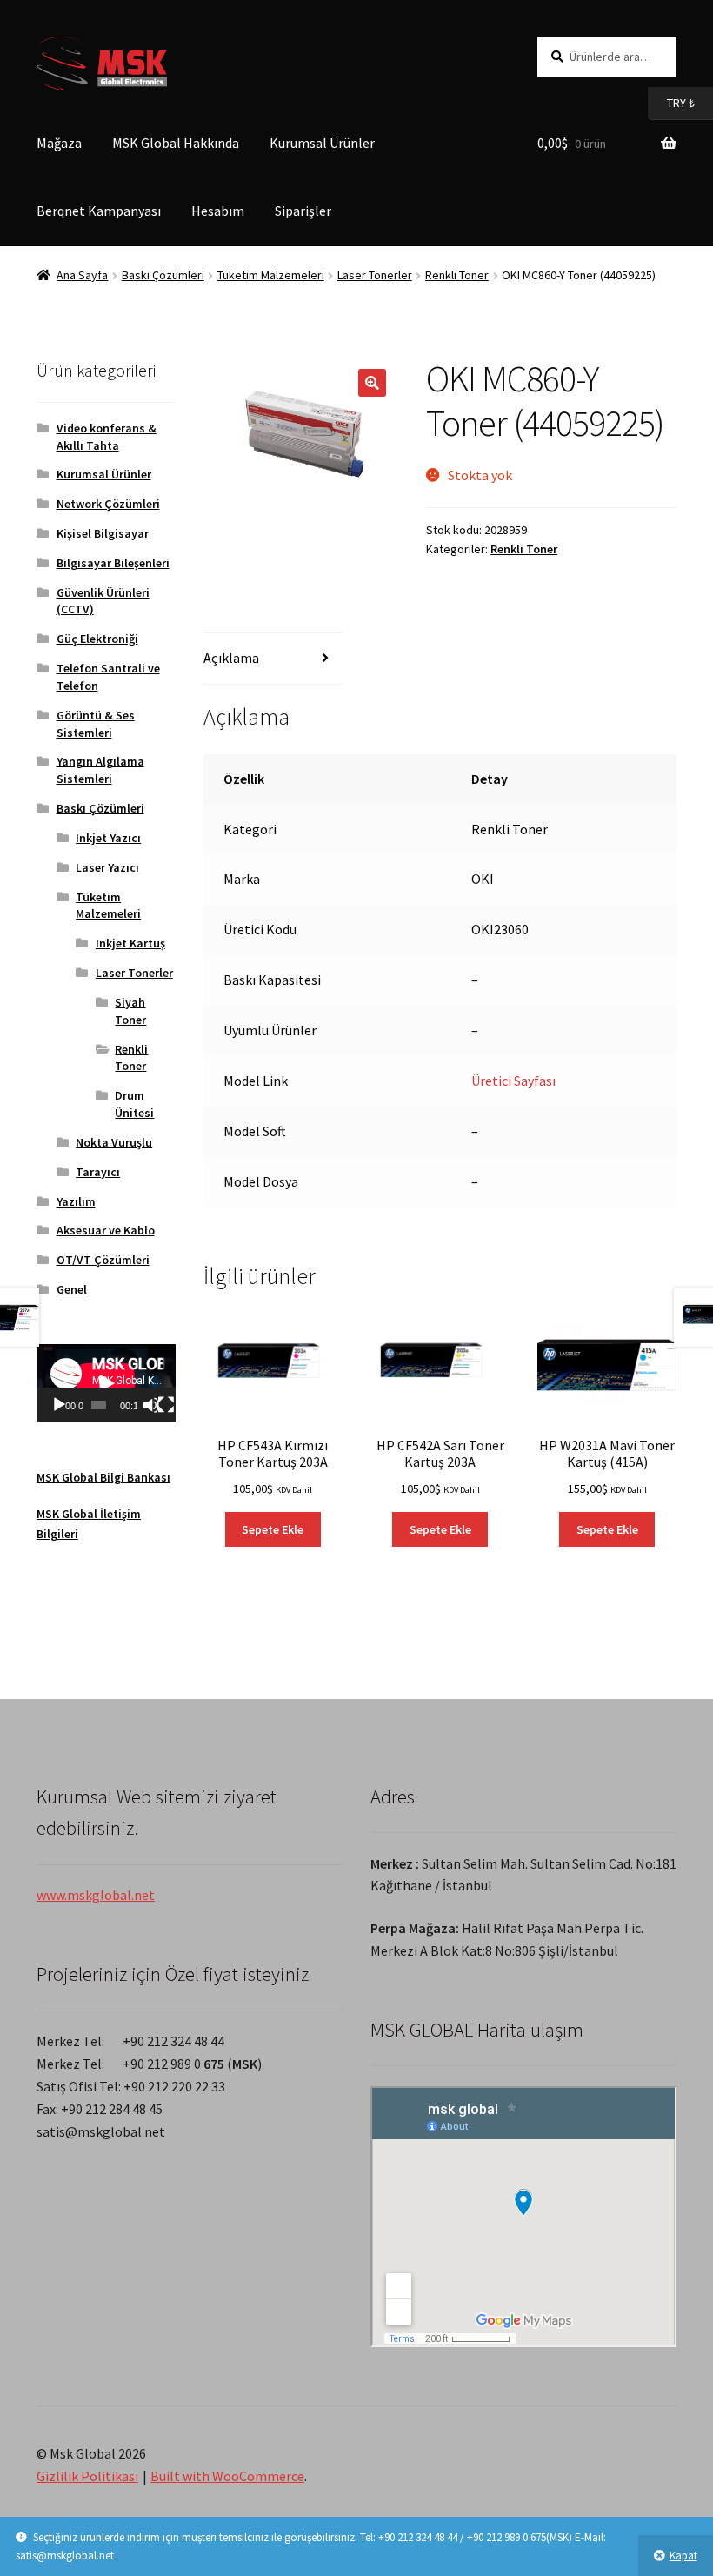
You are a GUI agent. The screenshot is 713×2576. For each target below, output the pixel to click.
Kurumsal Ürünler (322, 143)
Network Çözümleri (108, 504)
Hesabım (218, 211)
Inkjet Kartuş (130, 943)
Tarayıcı (98, 1172)
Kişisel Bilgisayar (103, 533)
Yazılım (76, 1201)
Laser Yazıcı (107, 867)
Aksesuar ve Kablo (106, 1230)
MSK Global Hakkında (176, 143)
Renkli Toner (457, 275)
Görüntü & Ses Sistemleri (96, 724)
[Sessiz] (151, 1405)
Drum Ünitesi (134, 1104)
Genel (72, 1289)
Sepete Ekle (273, 1529)
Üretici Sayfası (513, 1081)
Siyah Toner (130, 1011)
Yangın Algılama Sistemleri (100, 770)
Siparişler (303, 211)
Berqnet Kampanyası (99, 211)
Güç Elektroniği (97, 639)
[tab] (273, 659)
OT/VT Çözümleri (103, 1260)
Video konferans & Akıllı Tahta (107, 437)
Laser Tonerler (375, 275)
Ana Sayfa (82, 275)
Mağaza (59, 143)
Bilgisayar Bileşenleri (113, 563)
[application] (106, 1383)
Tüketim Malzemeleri (271, 275)
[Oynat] (59, 1405)
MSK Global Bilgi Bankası (103, 1477)
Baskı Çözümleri (163, 275)
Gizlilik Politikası (87, 2476)
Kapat (683, 2556)
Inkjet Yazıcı (108, 838)
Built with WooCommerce (227, 2476)
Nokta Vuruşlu (114, 1142)
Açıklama (231, 658)
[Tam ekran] (166, 1405)
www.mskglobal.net (96, 1895)
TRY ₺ (671, 102)
